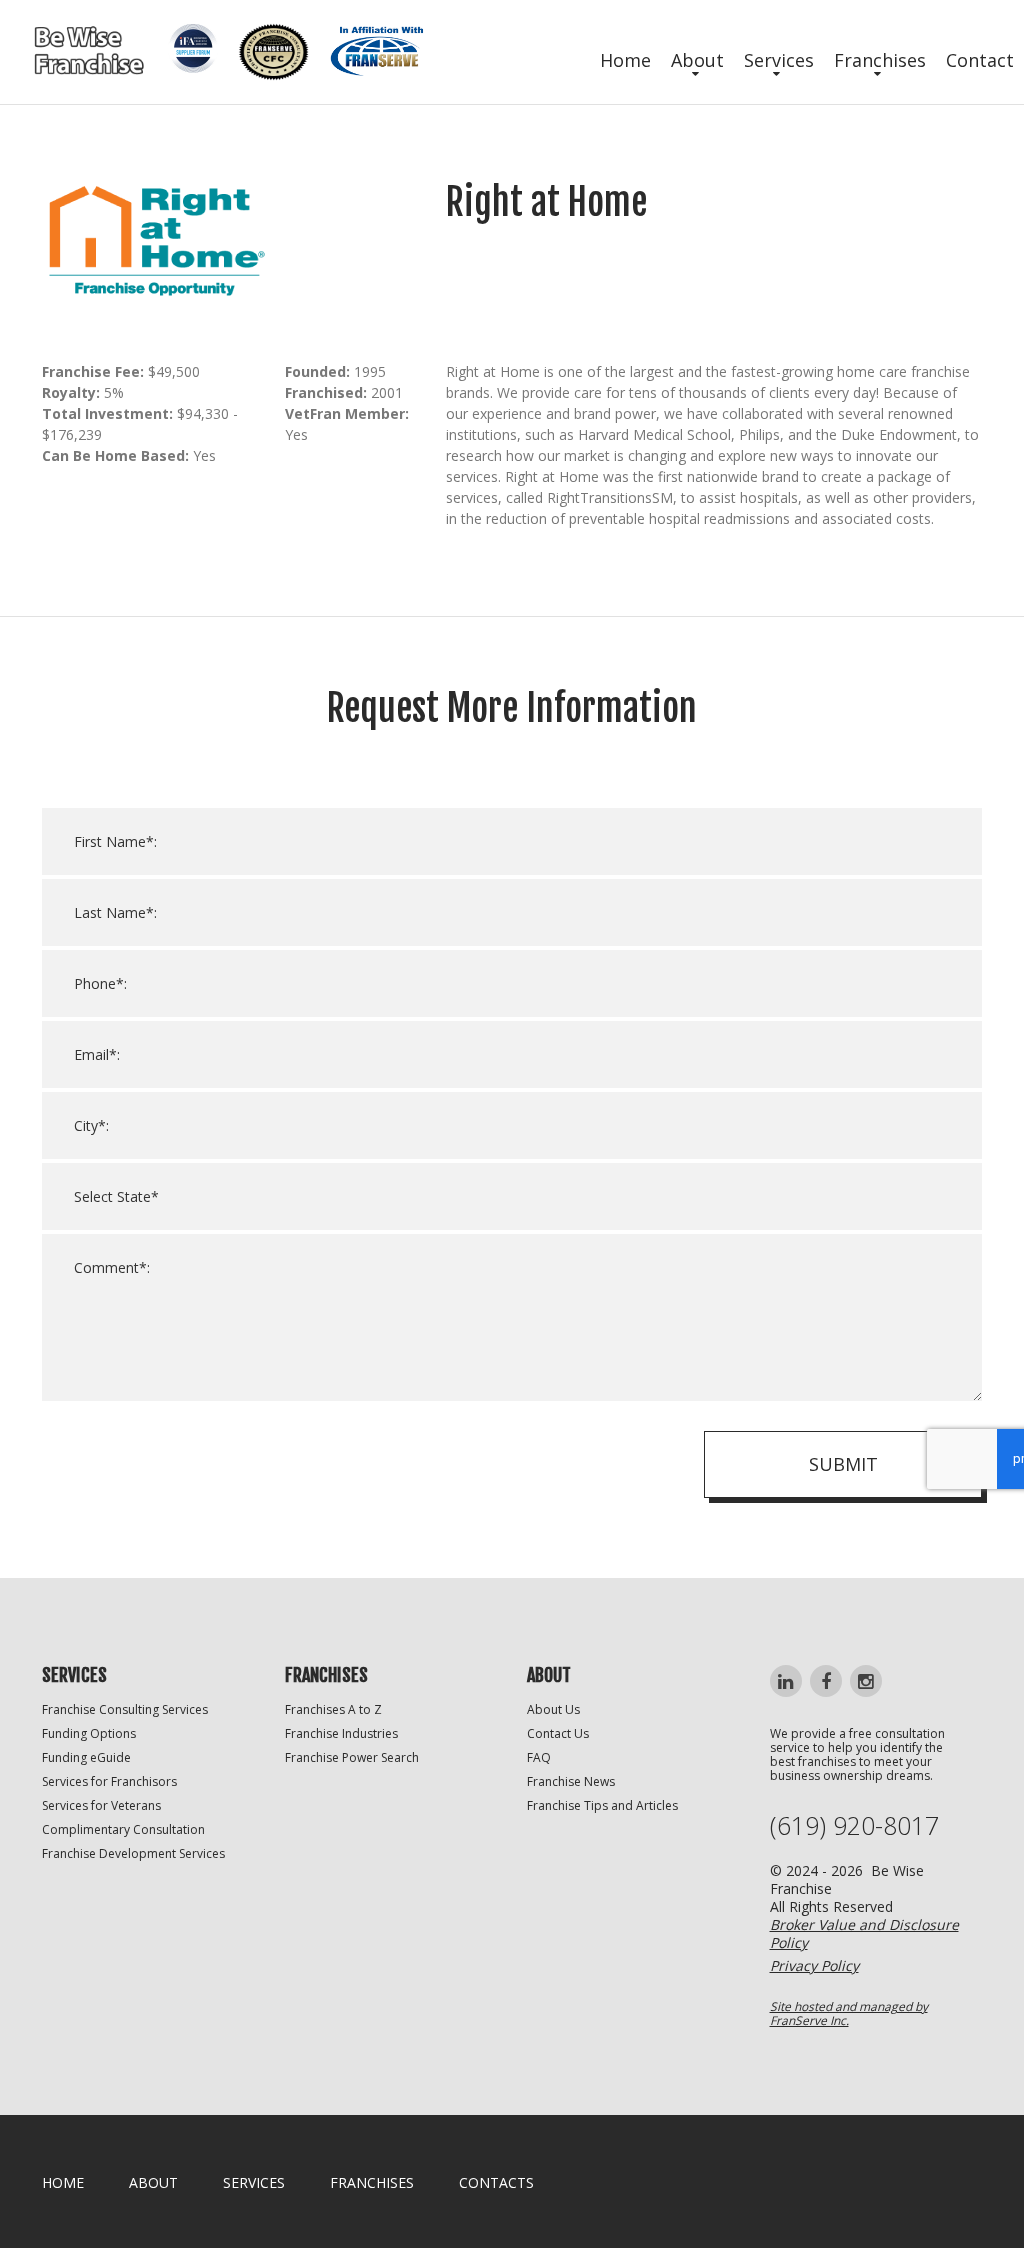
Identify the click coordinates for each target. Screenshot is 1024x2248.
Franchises (880, 60)
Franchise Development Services (133, 1853)
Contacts (496, 2182)
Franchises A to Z (333, 1709)
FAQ (539, 1757)
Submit (843, 1464)
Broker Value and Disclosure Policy (864, 1933)
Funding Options (89, 1733)
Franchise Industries (341, 1733)
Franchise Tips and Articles (602, 1805)
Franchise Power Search (352, 1757)
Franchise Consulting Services (125, 1709)
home (63, 2182)
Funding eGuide (86, 1757)
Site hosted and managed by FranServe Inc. (849, 2013)
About (697, 60)
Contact (980, 60)
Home (625, 60)
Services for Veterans (101, 1805)
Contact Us (558, 1733)
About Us (553, 1709)
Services (779, 60)
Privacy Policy (814, 1965)
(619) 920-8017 (854, 1825)
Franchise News (571, 1781)
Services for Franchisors (109, 1781)
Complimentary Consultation (123, 1829)
